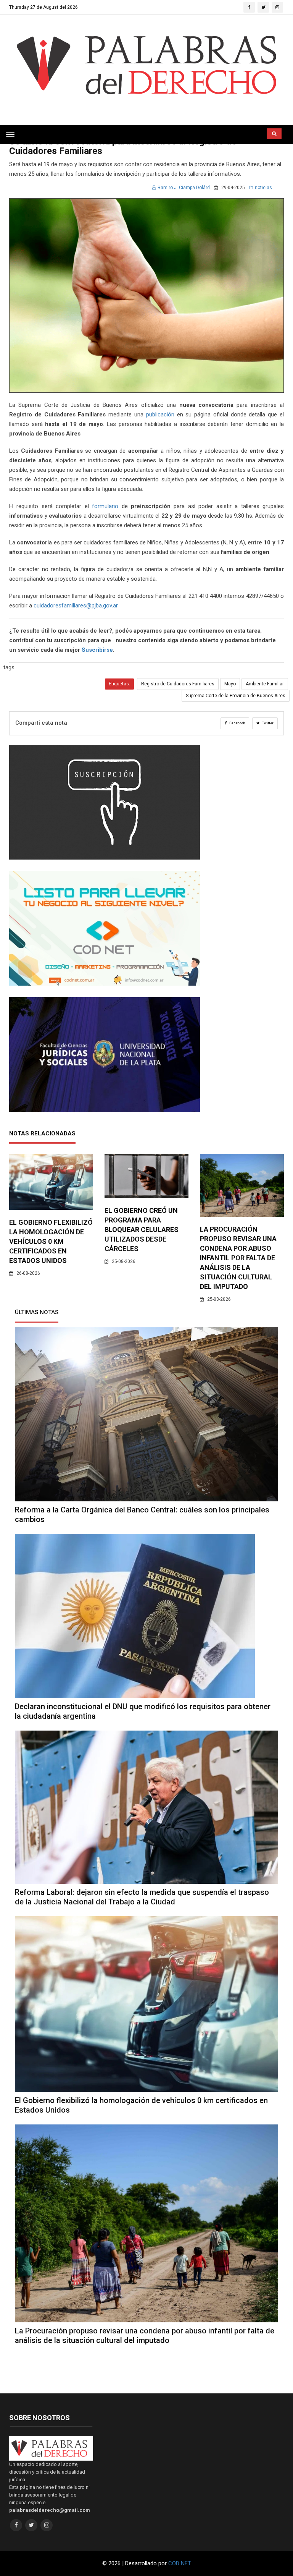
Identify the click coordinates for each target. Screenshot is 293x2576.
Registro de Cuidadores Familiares (178, 684)
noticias (263, 188)
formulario (105, 506)
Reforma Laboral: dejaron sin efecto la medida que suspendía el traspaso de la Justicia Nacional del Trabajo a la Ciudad (142, 1897)
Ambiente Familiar (265, 684)
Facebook (237, 723)
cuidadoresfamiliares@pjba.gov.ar (76, 606)
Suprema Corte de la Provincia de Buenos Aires (236, 696)
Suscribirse (97, 650)
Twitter (267, 723)
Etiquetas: (119, 684)
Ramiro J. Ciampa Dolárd (184, 188)
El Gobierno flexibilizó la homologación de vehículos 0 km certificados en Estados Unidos (51, 1241)
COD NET (180, 2563)
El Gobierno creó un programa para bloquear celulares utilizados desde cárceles (142, 1230)
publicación (160, 414)
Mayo (230, 684)
